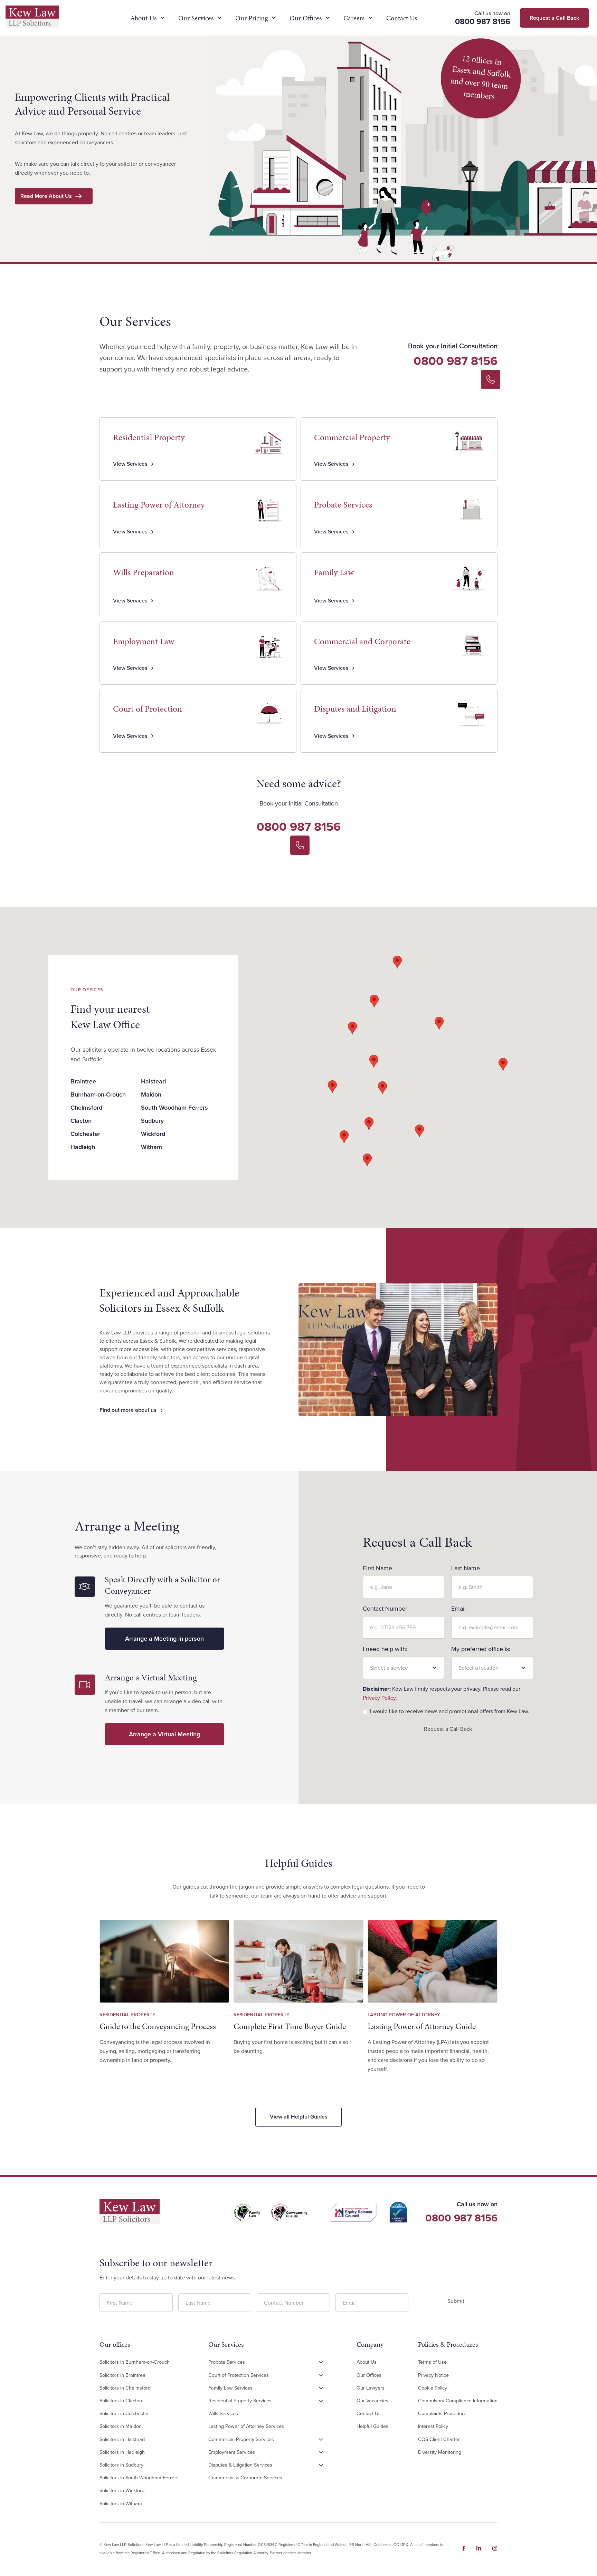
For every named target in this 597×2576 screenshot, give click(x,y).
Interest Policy (433, 2427)
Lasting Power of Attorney (159, 505)
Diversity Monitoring (440, 2452)
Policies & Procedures (448, 2345)
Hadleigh (83, 1147)
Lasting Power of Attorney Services (246, 2427)
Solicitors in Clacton (121, 2401)
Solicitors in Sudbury (121, 2465)
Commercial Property (352, 437)
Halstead (153, 1081)
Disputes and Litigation (355, 709)
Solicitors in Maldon (121, 2427)
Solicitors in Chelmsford (125, 2388)
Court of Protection (148, 709)
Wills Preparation (144, 572)
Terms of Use (432, 2362)
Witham (151, 1147)
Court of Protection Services (239, 2375)
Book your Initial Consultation (453, 346)
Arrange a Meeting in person (164, 1639)
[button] (352, 1028)
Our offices (115, 2345)
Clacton (81, 1121)
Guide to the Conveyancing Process (158, 2026)
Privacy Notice (433, 2375)
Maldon (151, 1094)
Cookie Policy (433, 2388)
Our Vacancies (372, 2401)
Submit (456, 2301)
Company (370, 2345)
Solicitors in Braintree (122, 2375)
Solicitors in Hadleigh (122, 2452)
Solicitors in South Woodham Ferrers (139, 2478)
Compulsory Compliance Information (458, 2401)
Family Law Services (230, 2388)
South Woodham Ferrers (174, 1108)
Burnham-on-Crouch (98, 1094)
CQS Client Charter (439, 2439)
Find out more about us (128, 1410)
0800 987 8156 (456, 361)
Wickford (153, 1134)
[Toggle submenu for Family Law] (321, 2388)
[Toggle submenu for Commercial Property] (321, 2440)
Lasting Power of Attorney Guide (422, 2026)
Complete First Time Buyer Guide (290, 2026)
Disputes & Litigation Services (240, 2465)
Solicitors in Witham (121, 2503)
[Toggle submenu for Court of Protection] (321, 2375)
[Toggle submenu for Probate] (321, 2363)
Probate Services (343, 505)
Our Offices (306, 18)
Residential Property (149, 437)
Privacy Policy (379, 1698)
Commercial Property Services (241, 2439)
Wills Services (223, 2414)
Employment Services (232, 2452)
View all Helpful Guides (299, 2117)
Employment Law (144, 641)
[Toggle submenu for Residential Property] (321, 2401)
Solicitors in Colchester (124, 2414)
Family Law (334, 572)
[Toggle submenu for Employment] (321, 2452)
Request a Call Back (448, 1729)
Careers (354, 18)
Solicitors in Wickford (122, 2491)
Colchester (85, 1134)
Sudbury (152, 1121)
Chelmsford (86, 1108)
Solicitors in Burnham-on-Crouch (135, 2362)
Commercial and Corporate (362, 641)
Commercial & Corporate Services (245, 2478)
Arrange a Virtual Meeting (164, 1734)
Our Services (196, 18)
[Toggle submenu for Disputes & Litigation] (321, 2465)
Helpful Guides (372, 2427)
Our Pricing (252, 18)
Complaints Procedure (442, 2414)
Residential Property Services (240, 2401)
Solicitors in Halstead (122, 2439)
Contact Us (402, 18)
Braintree (83, 1081)
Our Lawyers (371, 2388)
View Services (130, 464)
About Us (143, 18)
